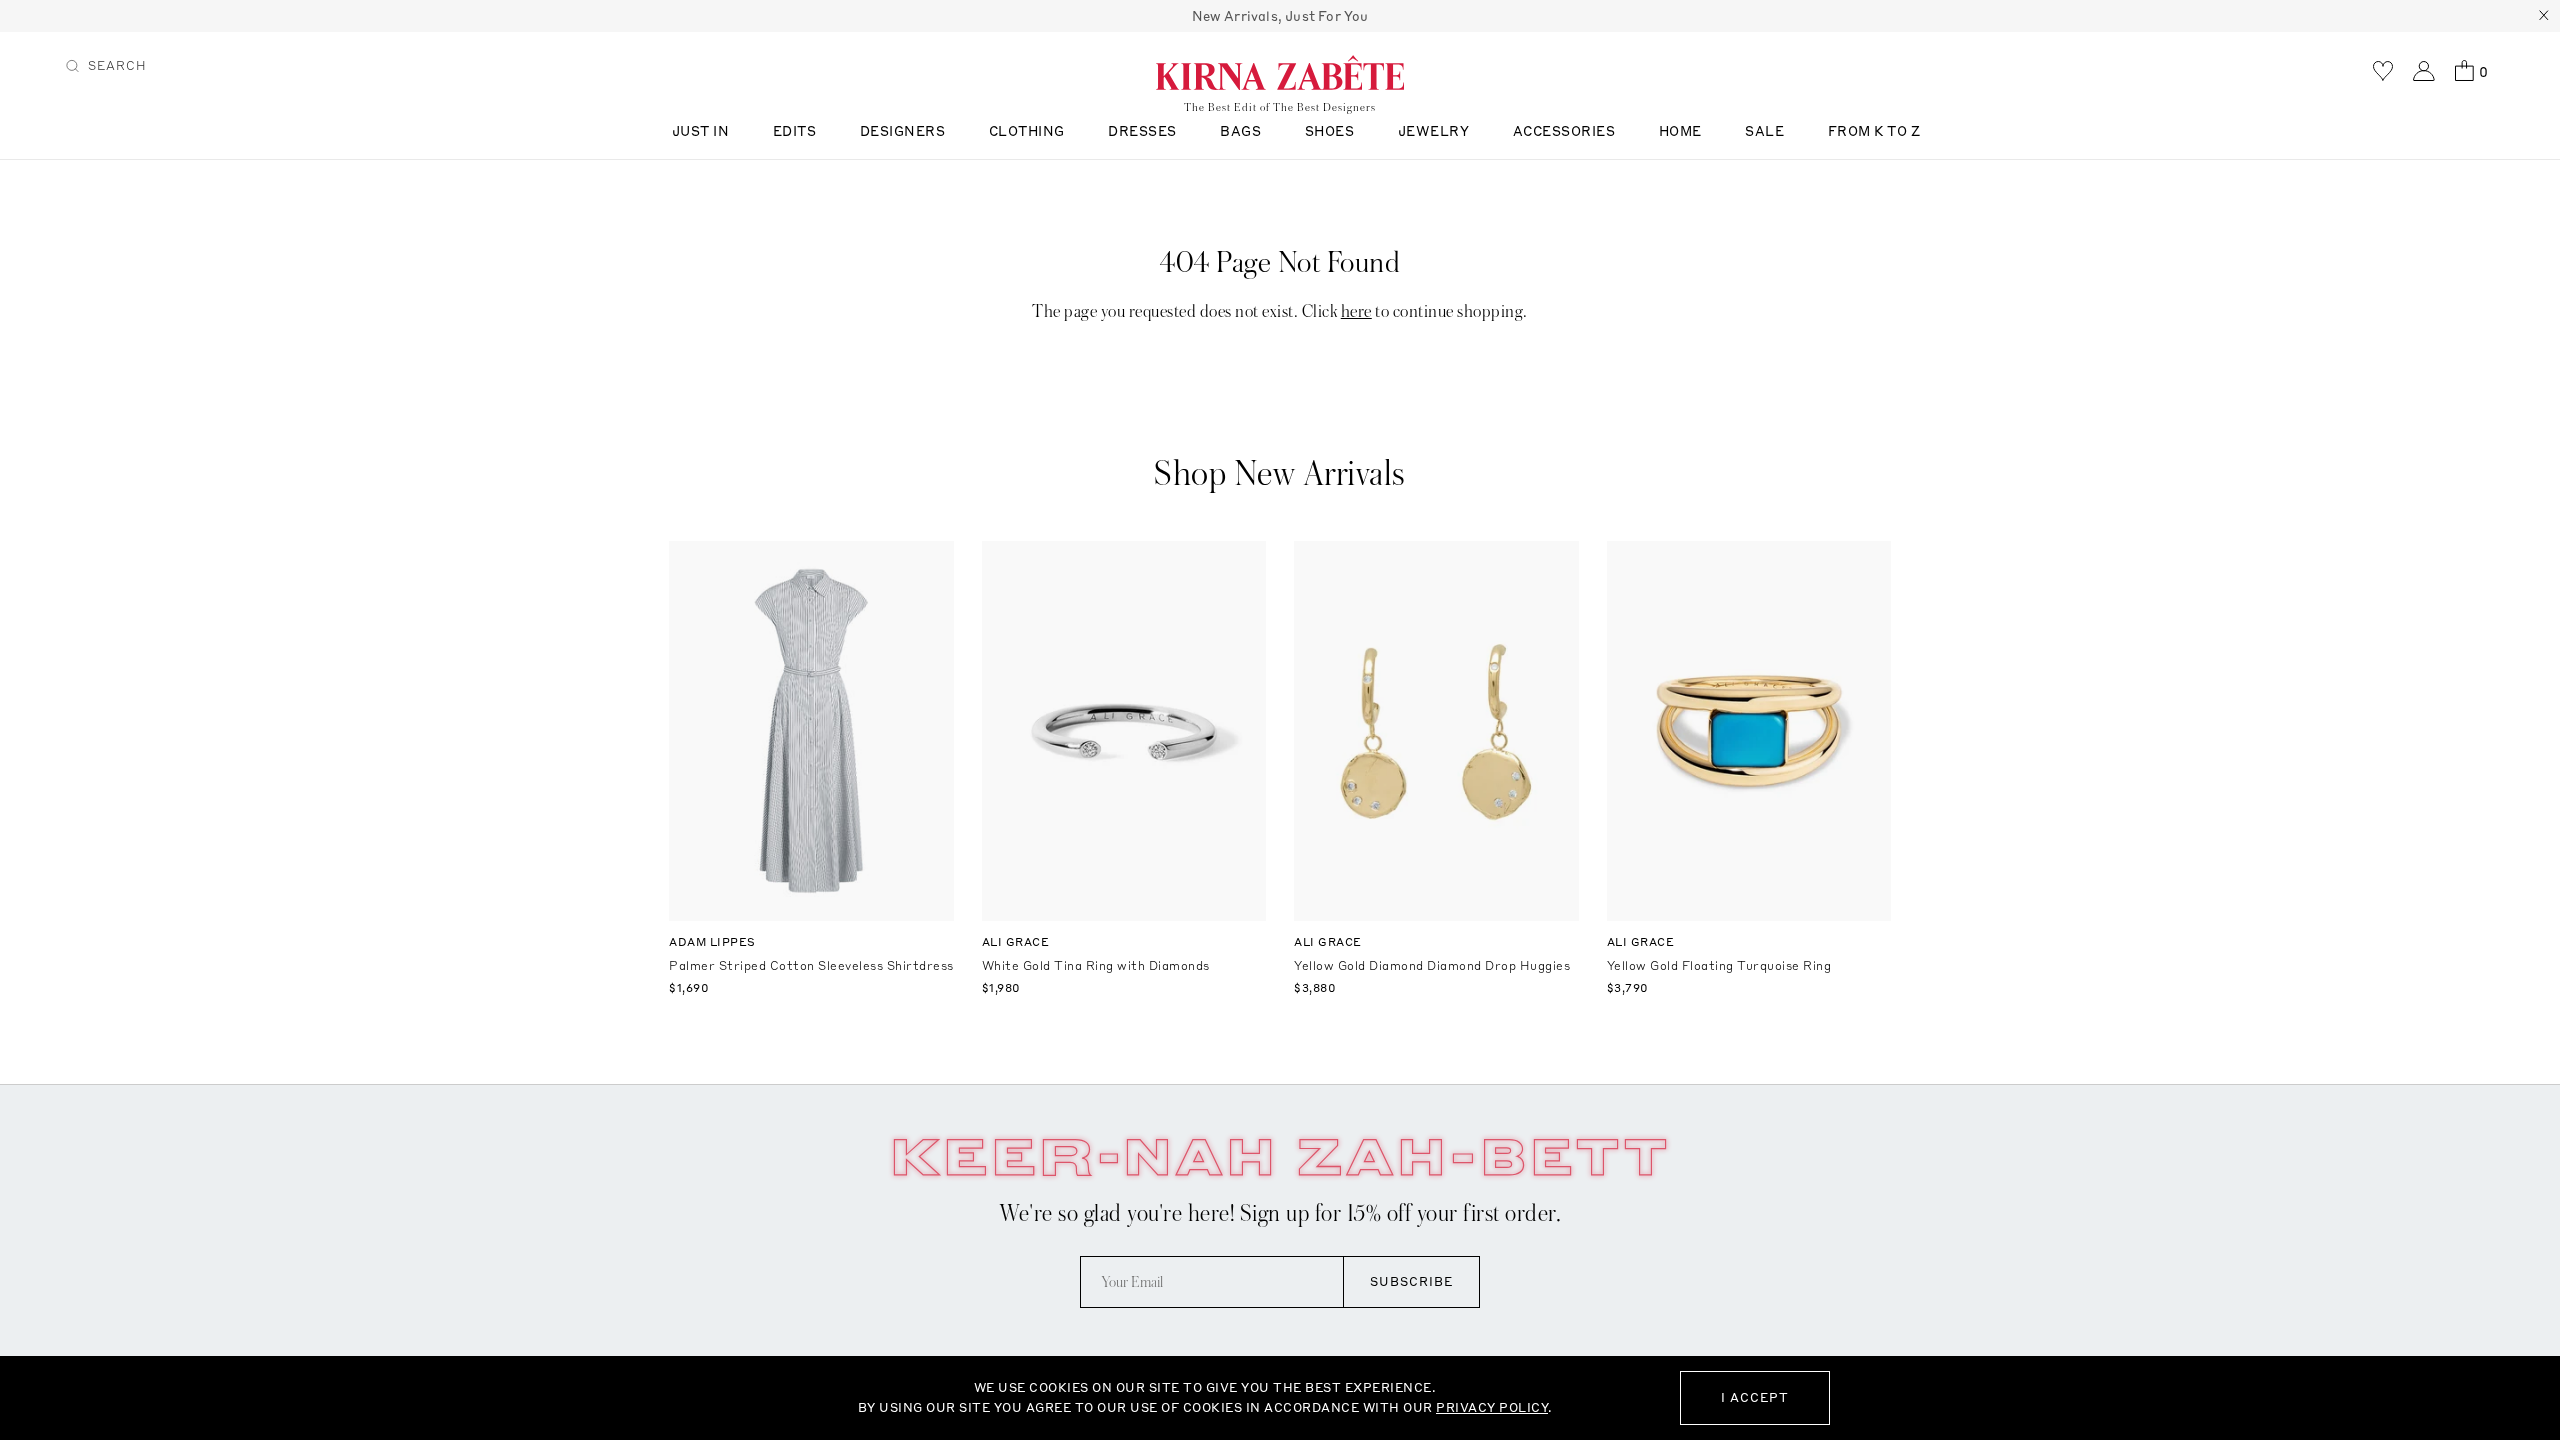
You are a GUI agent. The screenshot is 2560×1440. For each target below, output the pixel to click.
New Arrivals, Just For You (1280, 16)
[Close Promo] (2544, 16)
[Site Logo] (1280, 72)
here (1356, 311)
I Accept (1755, 1397)
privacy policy (1492, 1407)
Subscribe (1411, 1281)
